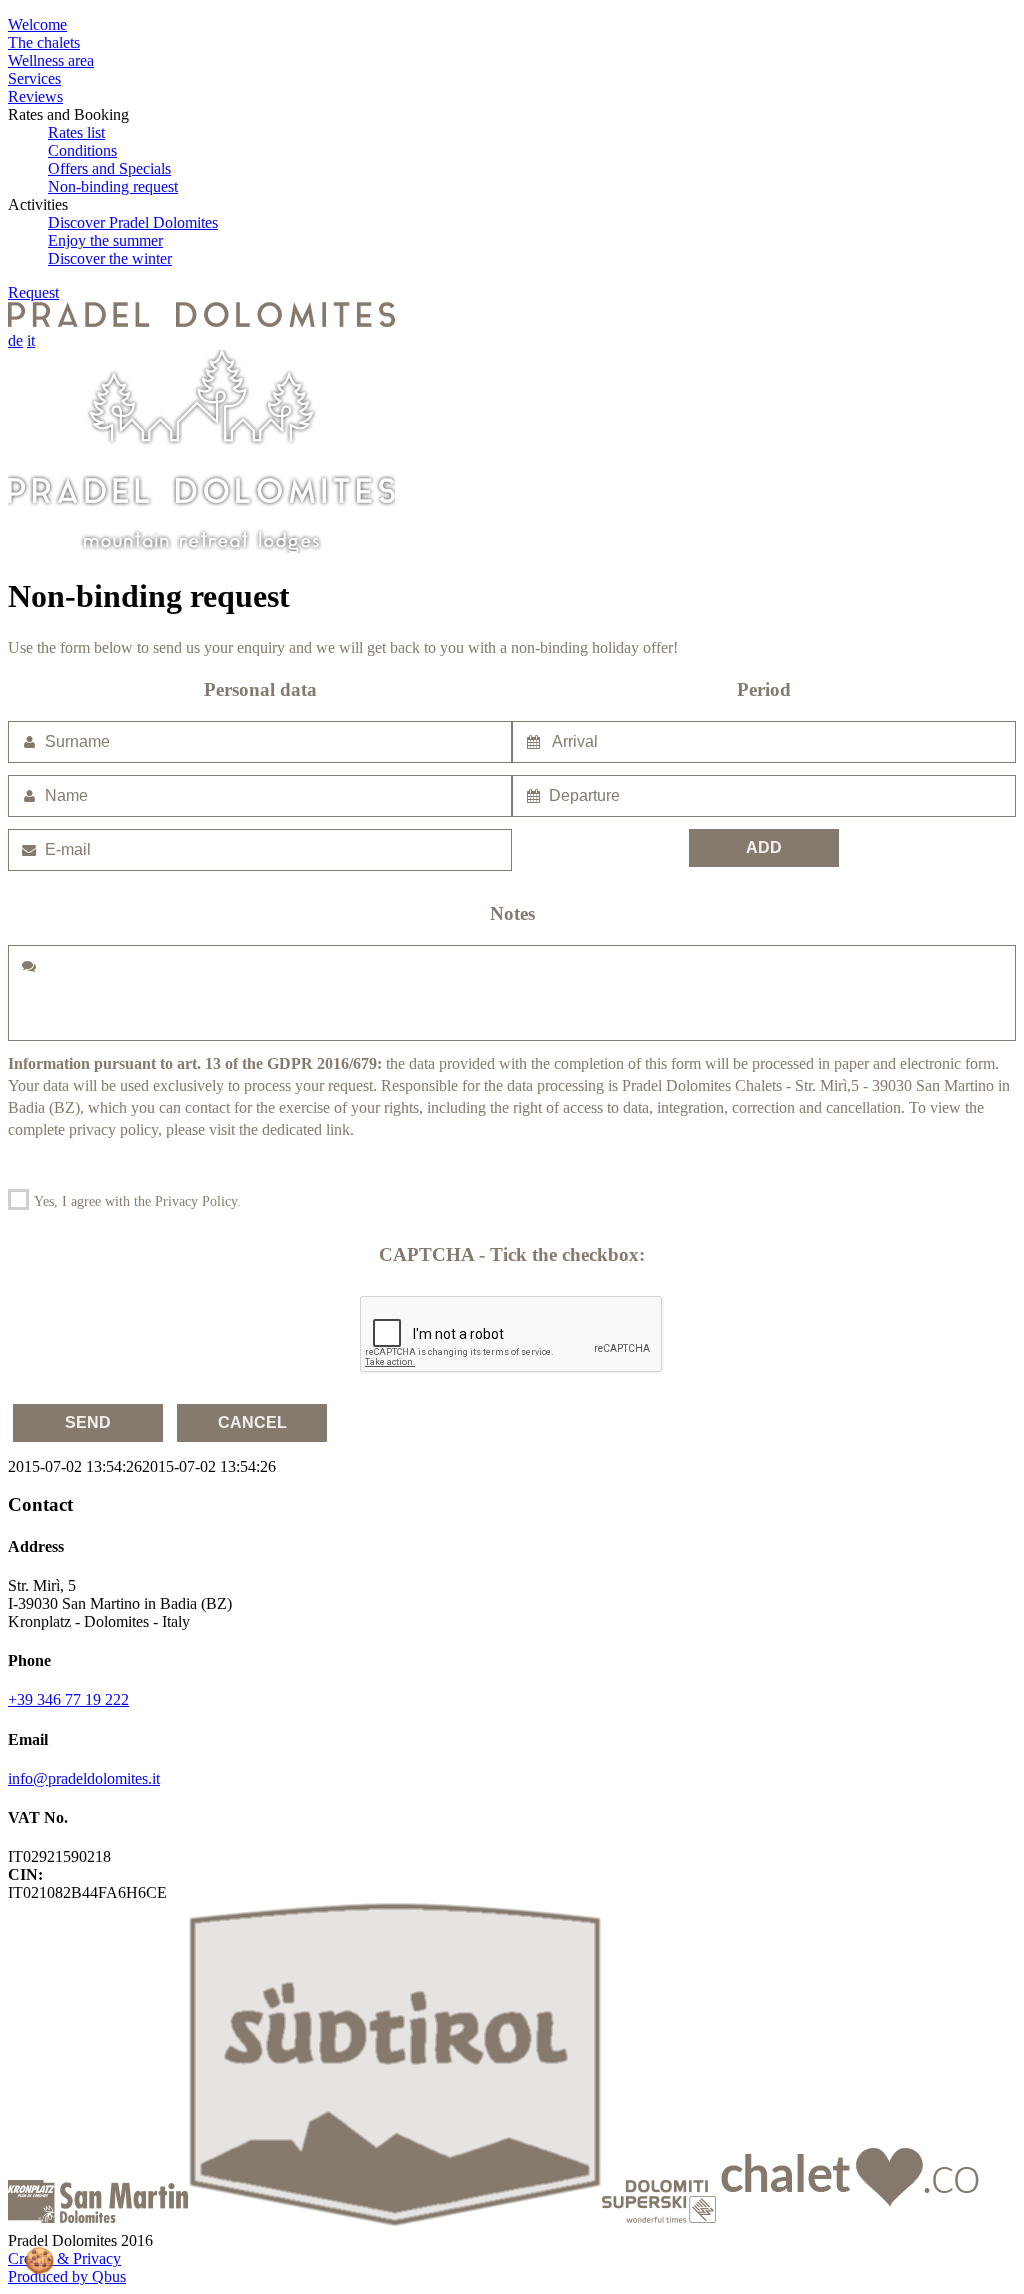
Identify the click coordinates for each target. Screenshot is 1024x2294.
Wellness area (51, 60)
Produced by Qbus (67, 2276)
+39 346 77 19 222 (68, 1699)
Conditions (82, 150)
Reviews (35, 96)
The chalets (44, 42)
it (31, 340)
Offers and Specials (109, 168)
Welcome (37, 24)
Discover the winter (110, 258)
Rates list (76, 132)
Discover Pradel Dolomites (133, 222)
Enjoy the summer (105, 240)
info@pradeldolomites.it (84, 1778)
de (15, 340)
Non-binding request (113, 186)
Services (34, 78)
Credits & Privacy (64, 2258)
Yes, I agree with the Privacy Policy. (136, 1201)
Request (33, 292)
